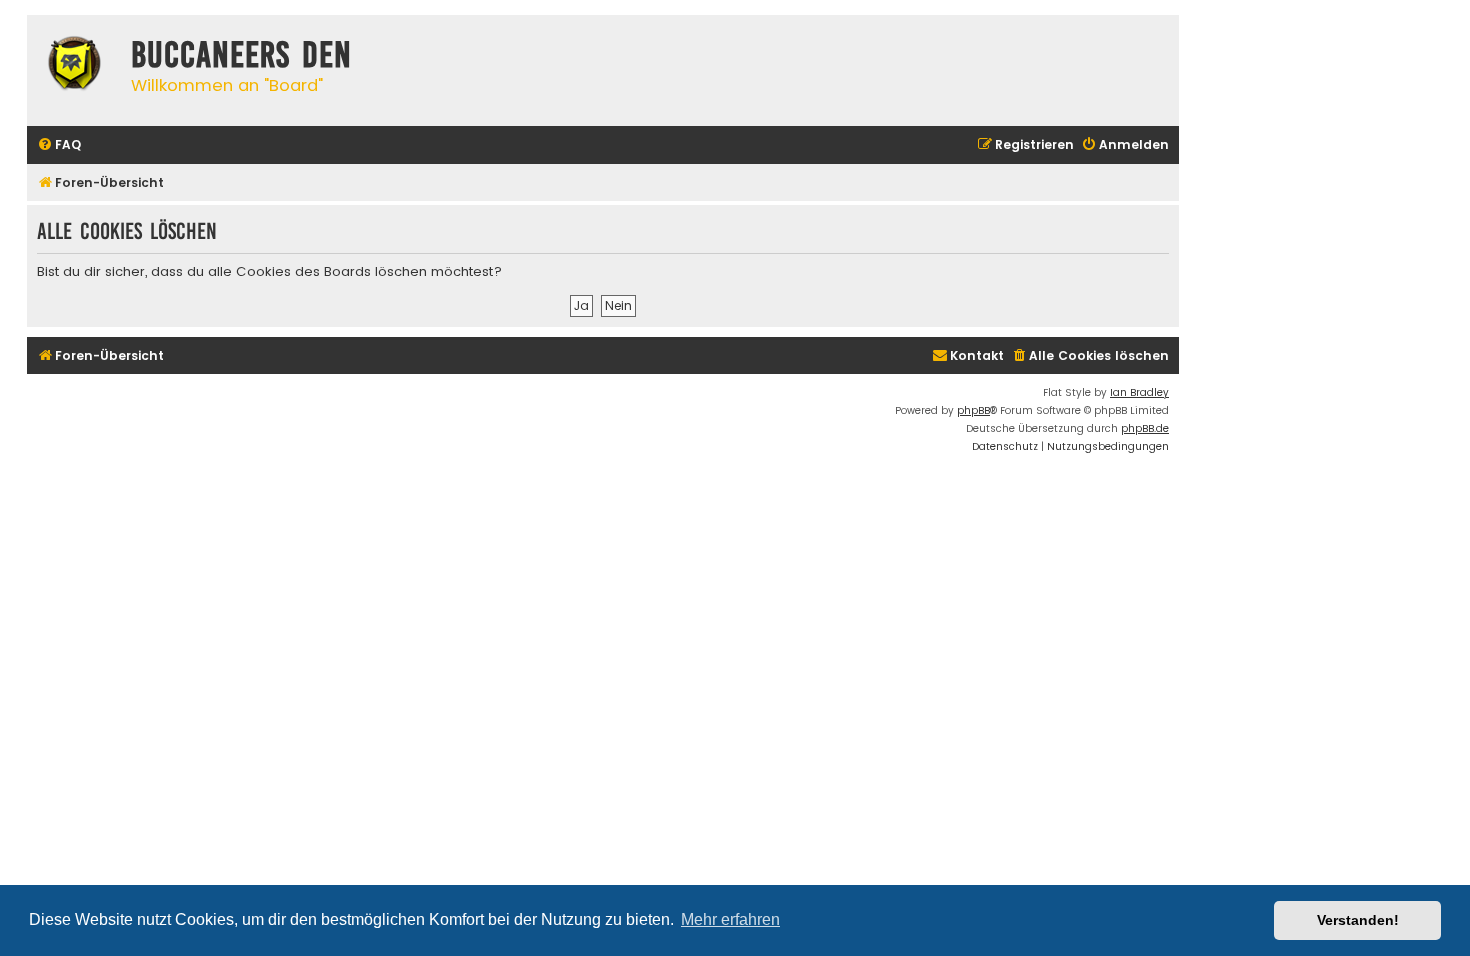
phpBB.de (1145, 428)
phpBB (973, 410)
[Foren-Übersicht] (74, 66)
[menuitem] (59, 145)
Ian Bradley (1139, 392)
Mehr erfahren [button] (730, 919)
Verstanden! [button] (1358, 920)
